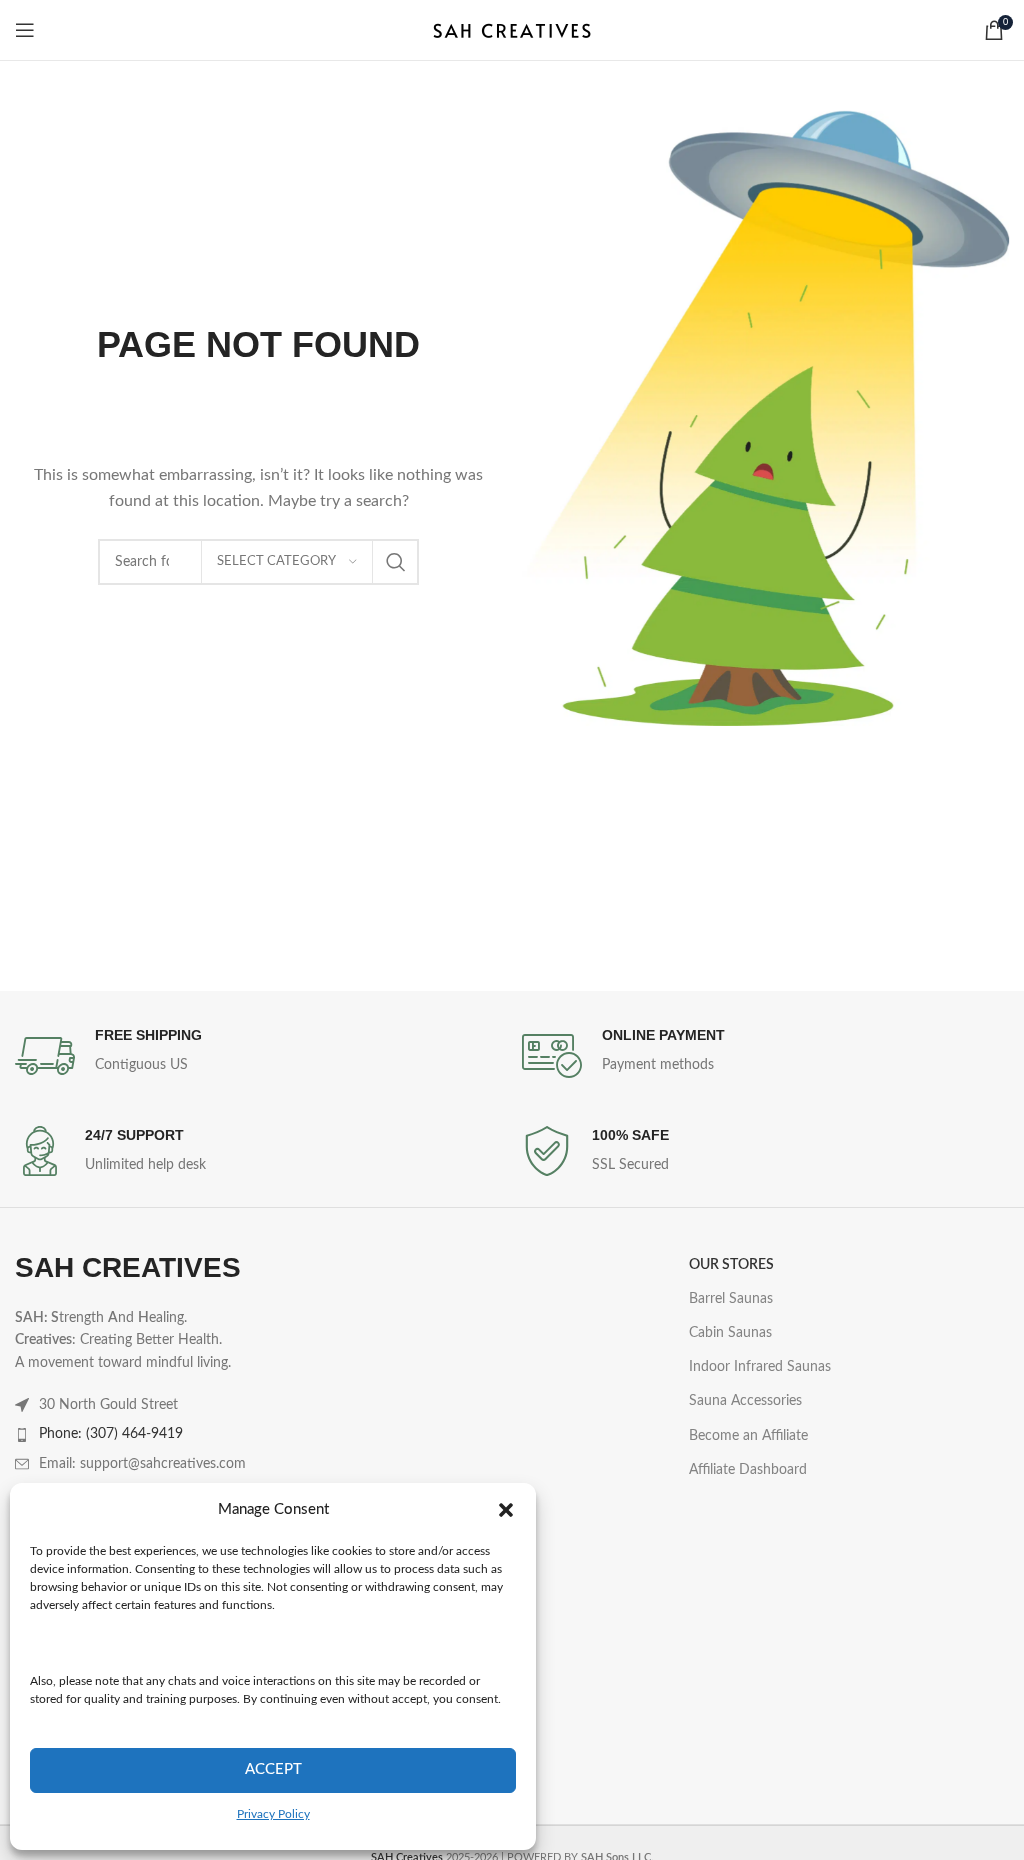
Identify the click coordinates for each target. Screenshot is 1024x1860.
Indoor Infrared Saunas (760, 1367)
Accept (273, 1769)
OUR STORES (731, 1265)
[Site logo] (512, 30)
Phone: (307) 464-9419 (111, 1434)
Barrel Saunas (731, 1299)
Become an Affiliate (748, 1436)
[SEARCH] (396, 562)
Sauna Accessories (745, 1401)
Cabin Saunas (730, 1333)
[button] (506, 1510)
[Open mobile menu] (25, 30)
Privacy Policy (273, 1814)
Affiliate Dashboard (748, 1470)
